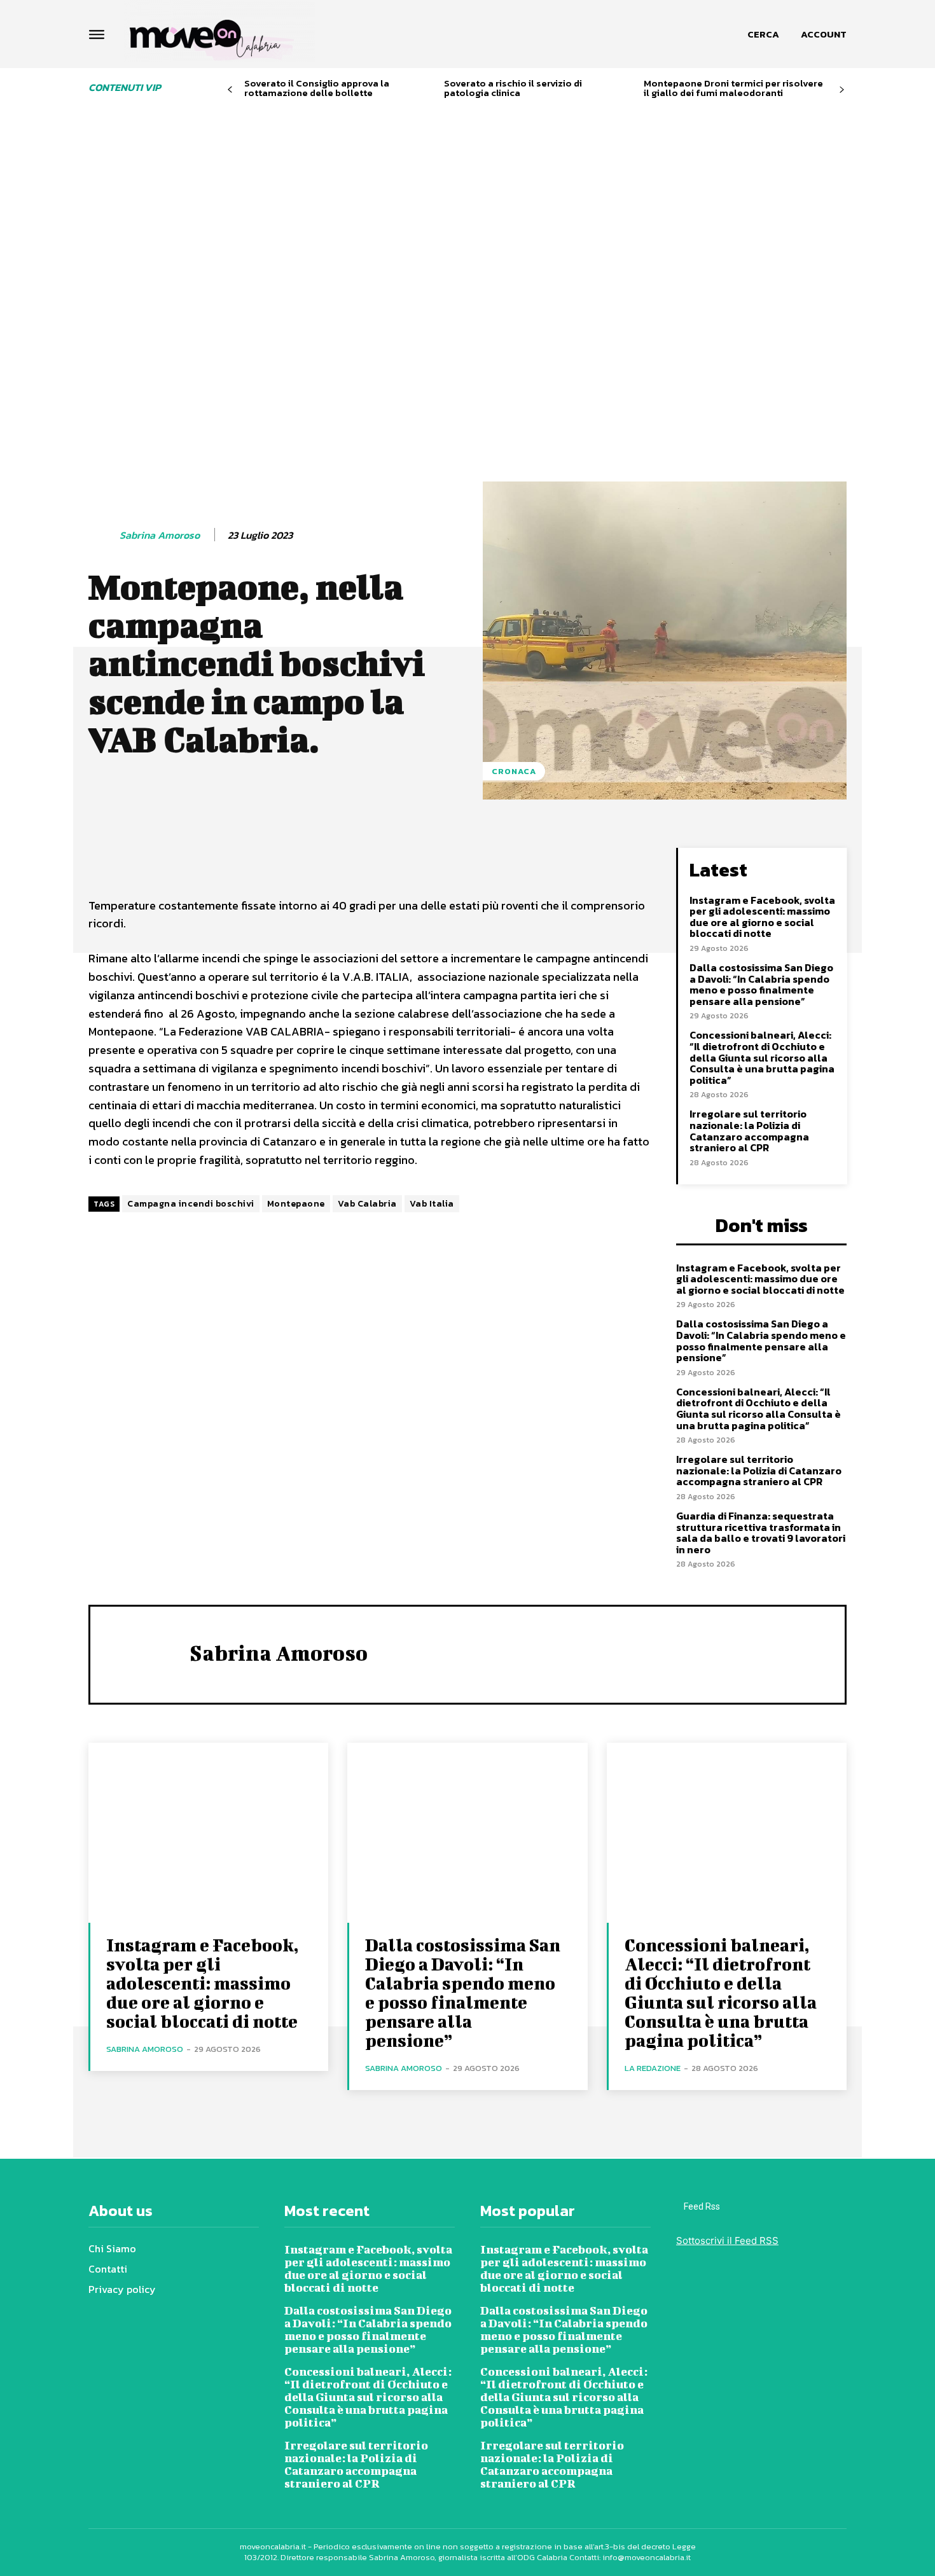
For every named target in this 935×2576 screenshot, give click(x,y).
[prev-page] (230, 90)
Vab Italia (432, 1204)
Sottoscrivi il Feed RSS (727, 2240)
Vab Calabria (367, 1204)
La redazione (653, 2068)
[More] (440, 861)
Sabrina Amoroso (160, 535)
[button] (763, 34)
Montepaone (296, 1204)
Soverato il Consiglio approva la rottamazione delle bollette (317, 88)
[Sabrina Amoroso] (103, 536)
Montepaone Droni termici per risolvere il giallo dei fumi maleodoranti (733, 88)
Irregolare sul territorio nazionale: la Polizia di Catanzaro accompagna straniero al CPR (749, 1131)
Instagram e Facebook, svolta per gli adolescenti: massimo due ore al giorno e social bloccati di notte (762, 917)
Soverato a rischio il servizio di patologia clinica (513, 88)
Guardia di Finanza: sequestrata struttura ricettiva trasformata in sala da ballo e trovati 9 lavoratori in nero (761, 1533)
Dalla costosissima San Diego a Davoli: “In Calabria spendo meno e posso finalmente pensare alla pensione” (761, 984)
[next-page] (842, 90)
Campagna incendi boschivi (191, 1204)
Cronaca (514, 771)
